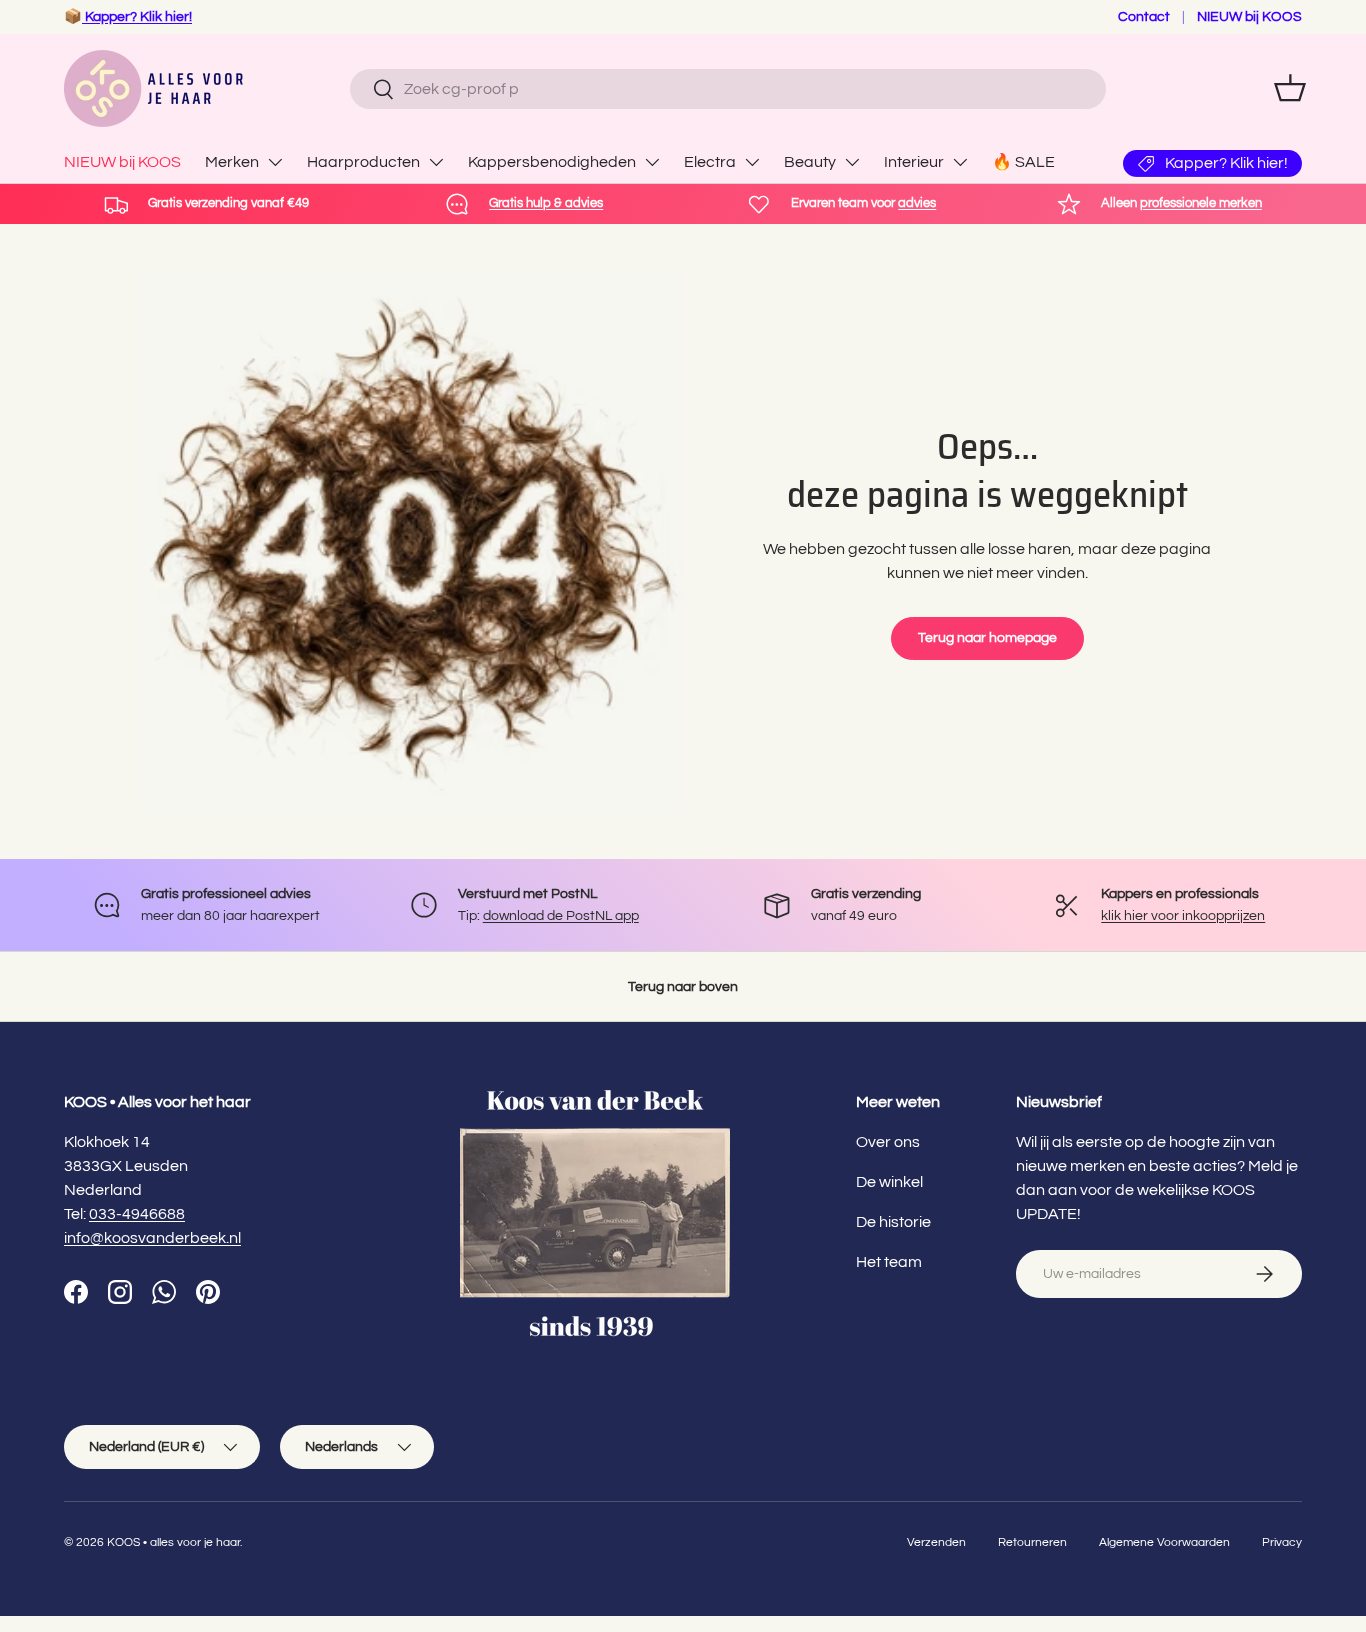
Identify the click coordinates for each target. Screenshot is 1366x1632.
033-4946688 (137, 1214)
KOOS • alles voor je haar (173, 1542)
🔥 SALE (1023, 162)
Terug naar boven (683, 986)
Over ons (888, 1142)
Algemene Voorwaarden (1164, 1542)
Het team (889, 1262)
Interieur (914, 162)
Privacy (1282, 1542)
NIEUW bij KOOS (1249, 16)
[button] (1290, 88)
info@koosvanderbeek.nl (152, 1238)
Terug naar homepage (987, 637)
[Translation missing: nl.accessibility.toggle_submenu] (275, 162)
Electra (710, 162)
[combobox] (728, 89)
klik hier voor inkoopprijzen (1183, 915)
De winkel (889, 1182)
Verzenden (936, 1542)
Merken (232, 162)
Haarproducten (363, 162)
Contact (1144, 16)
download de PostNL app (561, 915)
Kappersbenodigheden (552, 162)
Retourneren (1032, 1542)
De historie (893, 1222)
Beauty (810, 162)
